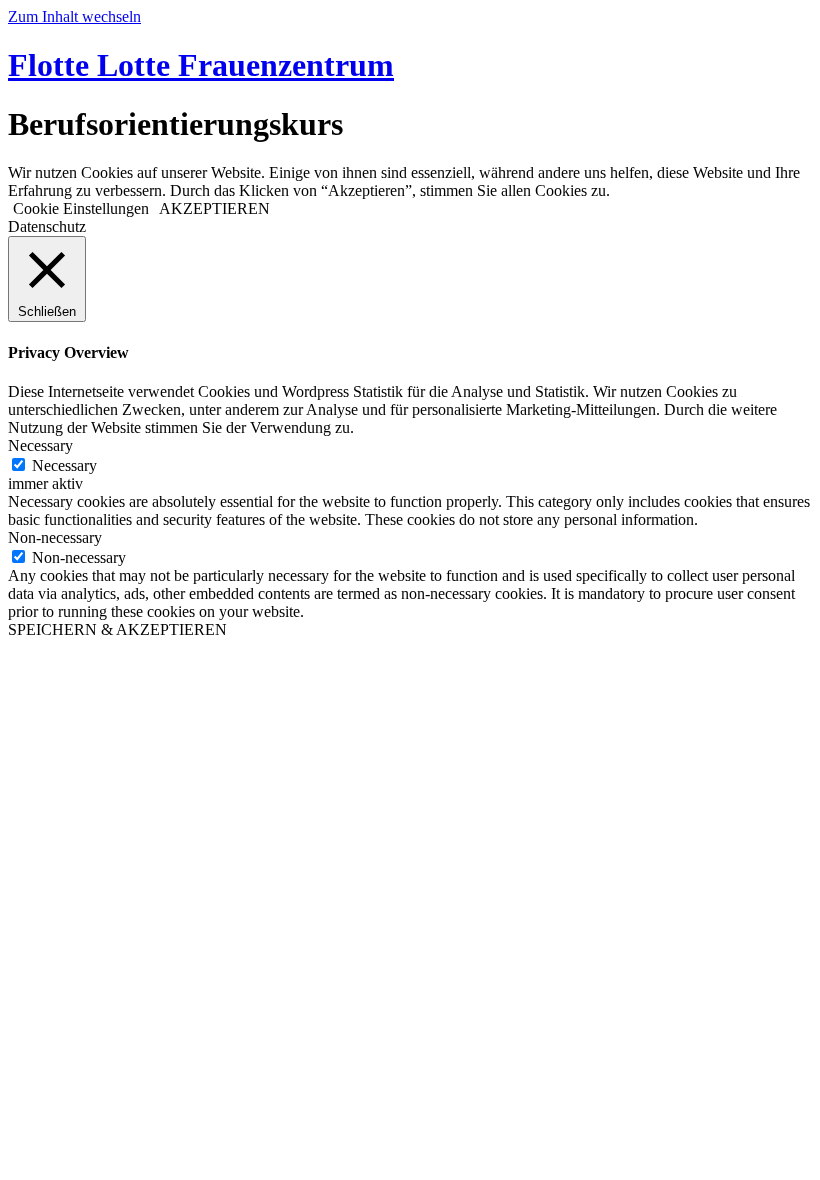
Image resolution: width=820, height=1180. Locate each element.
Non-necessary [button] (55, 537)
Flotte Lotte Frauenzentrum (201, 65)
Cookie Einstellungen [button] (81, 208)
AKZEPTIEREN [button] (214, 208)
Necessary (64, 465)
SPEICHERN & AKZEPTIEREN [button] (117, 629)
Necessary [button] (40, 445)
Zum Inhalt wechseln (74, 16)
